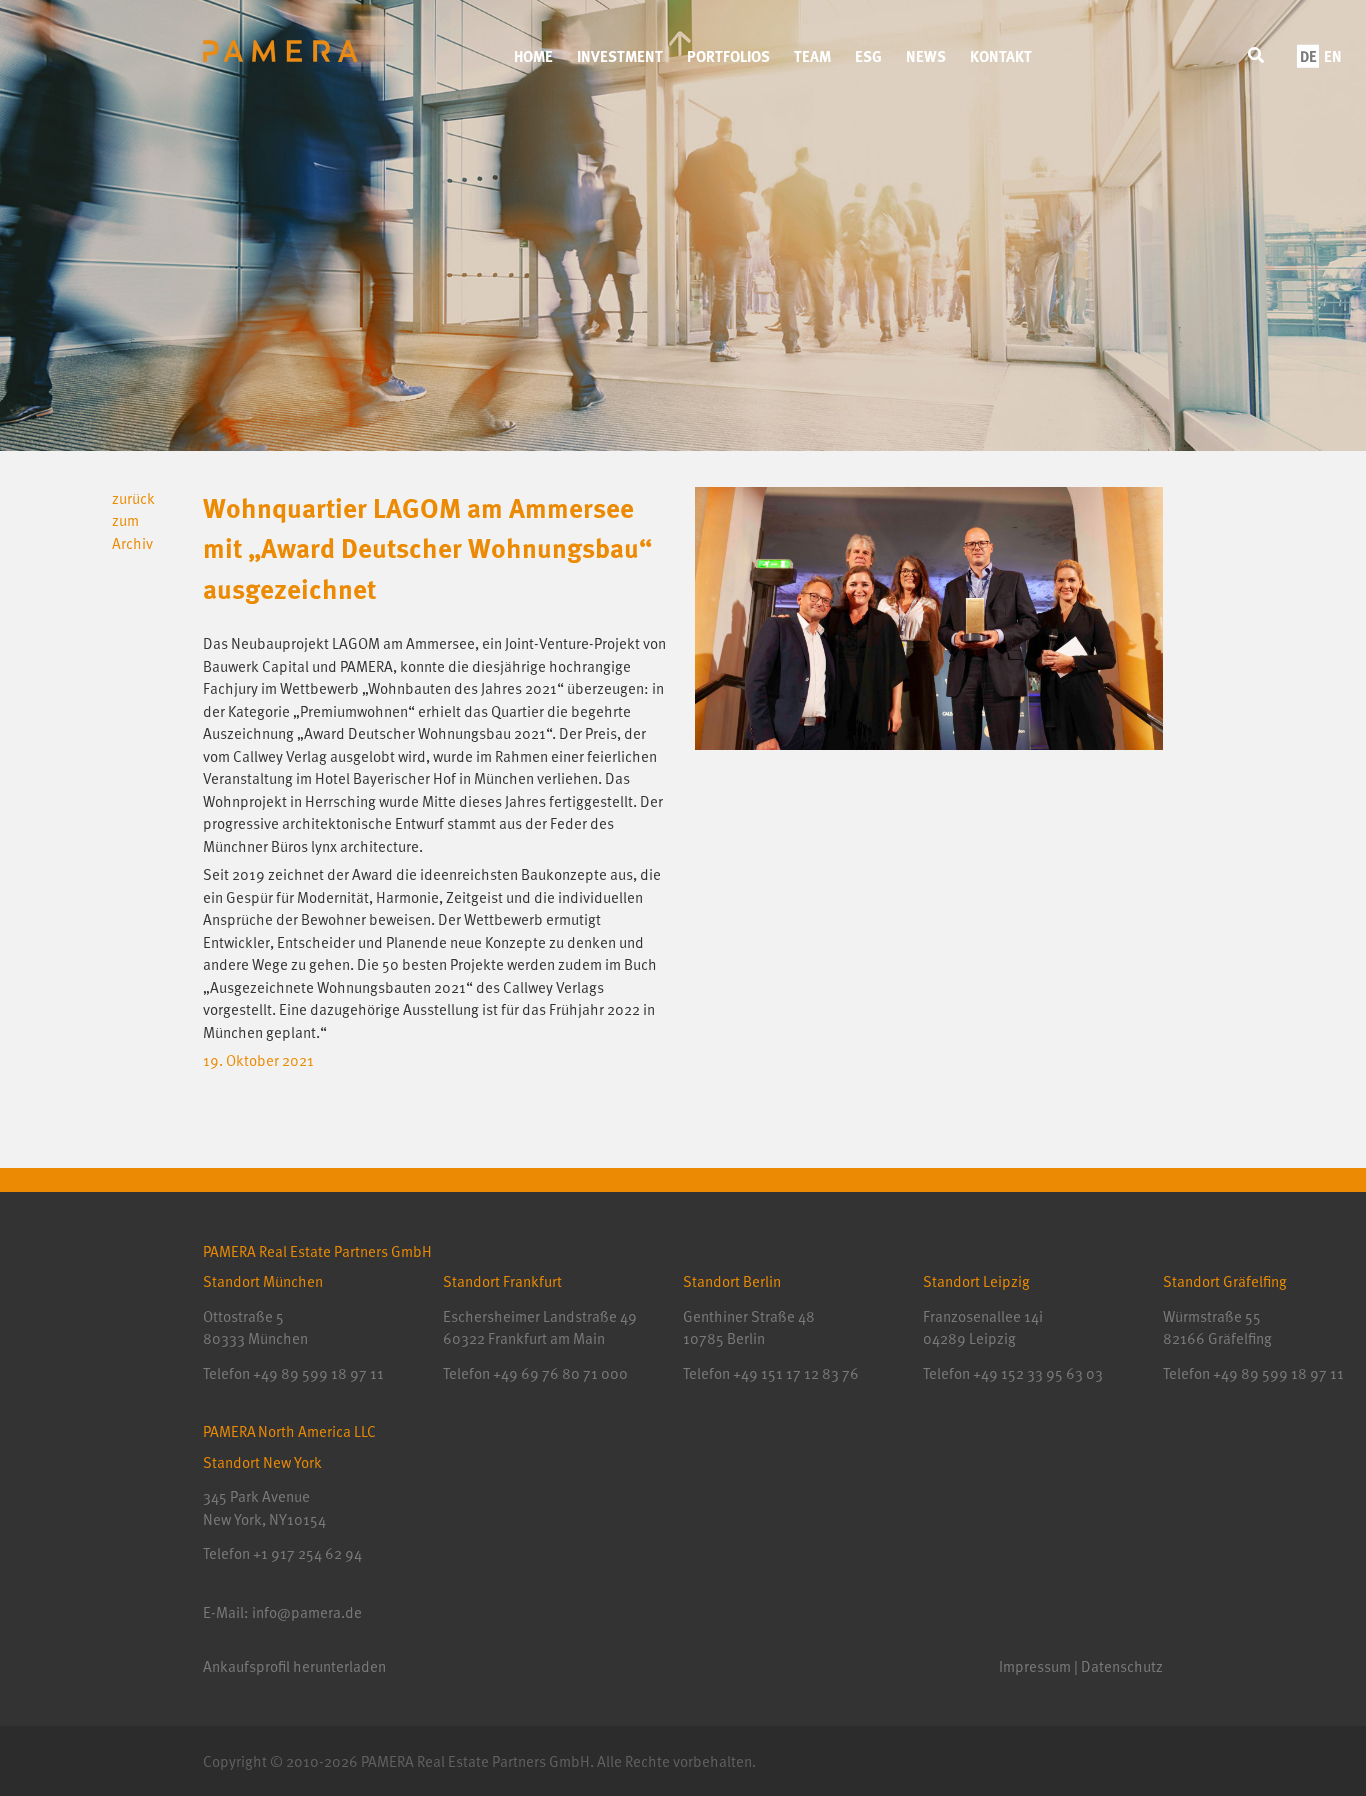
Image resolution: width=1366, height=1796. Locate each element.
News (926, 56)
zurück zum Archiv (133, 520)
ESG (868, 56)
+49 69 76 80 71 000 (560, 1373)
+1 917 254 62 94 (307, 1553)
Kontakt (1001, 56)
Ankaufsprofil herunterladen (294, 1666)
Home (533, 56)
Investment (620, 56)
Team (812, 56)
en (1333, 56)
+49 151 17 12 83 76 (794, 1373)
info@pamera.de (307, 1612)
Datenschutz (1122, 1666)
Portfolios (728, 56)
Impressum (1035, 1666)
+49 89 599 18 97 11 (318, 1373)
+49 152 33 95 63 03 (1036, 1373)
